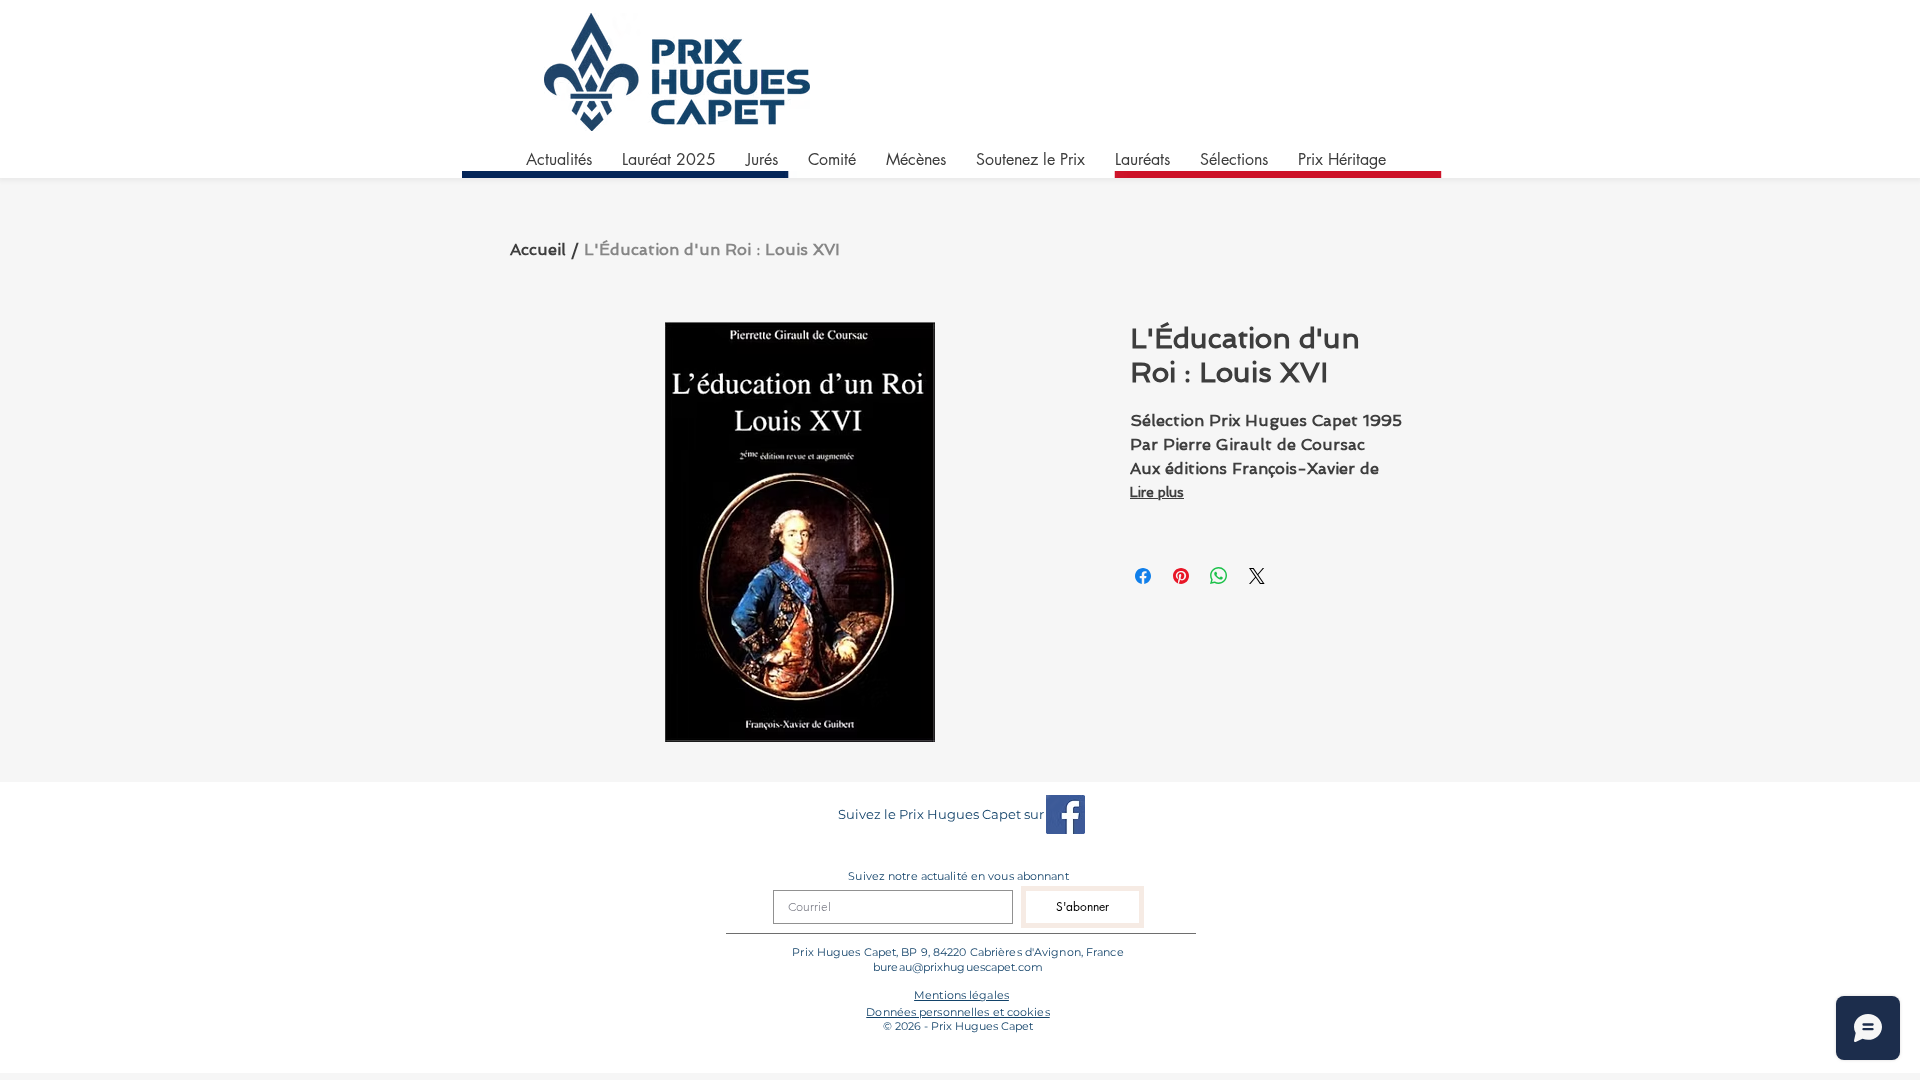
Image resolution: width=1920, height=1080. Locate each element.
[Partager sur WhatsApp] (1219, 576)
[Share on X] (1257, 576)
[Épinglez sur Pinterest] (1181, 576)
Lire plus (1157, 492)
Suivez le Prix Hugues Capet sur (941, 814)
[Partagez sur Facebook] (1143, 576)
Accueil (538, 249)
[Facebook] (1065, 814)
